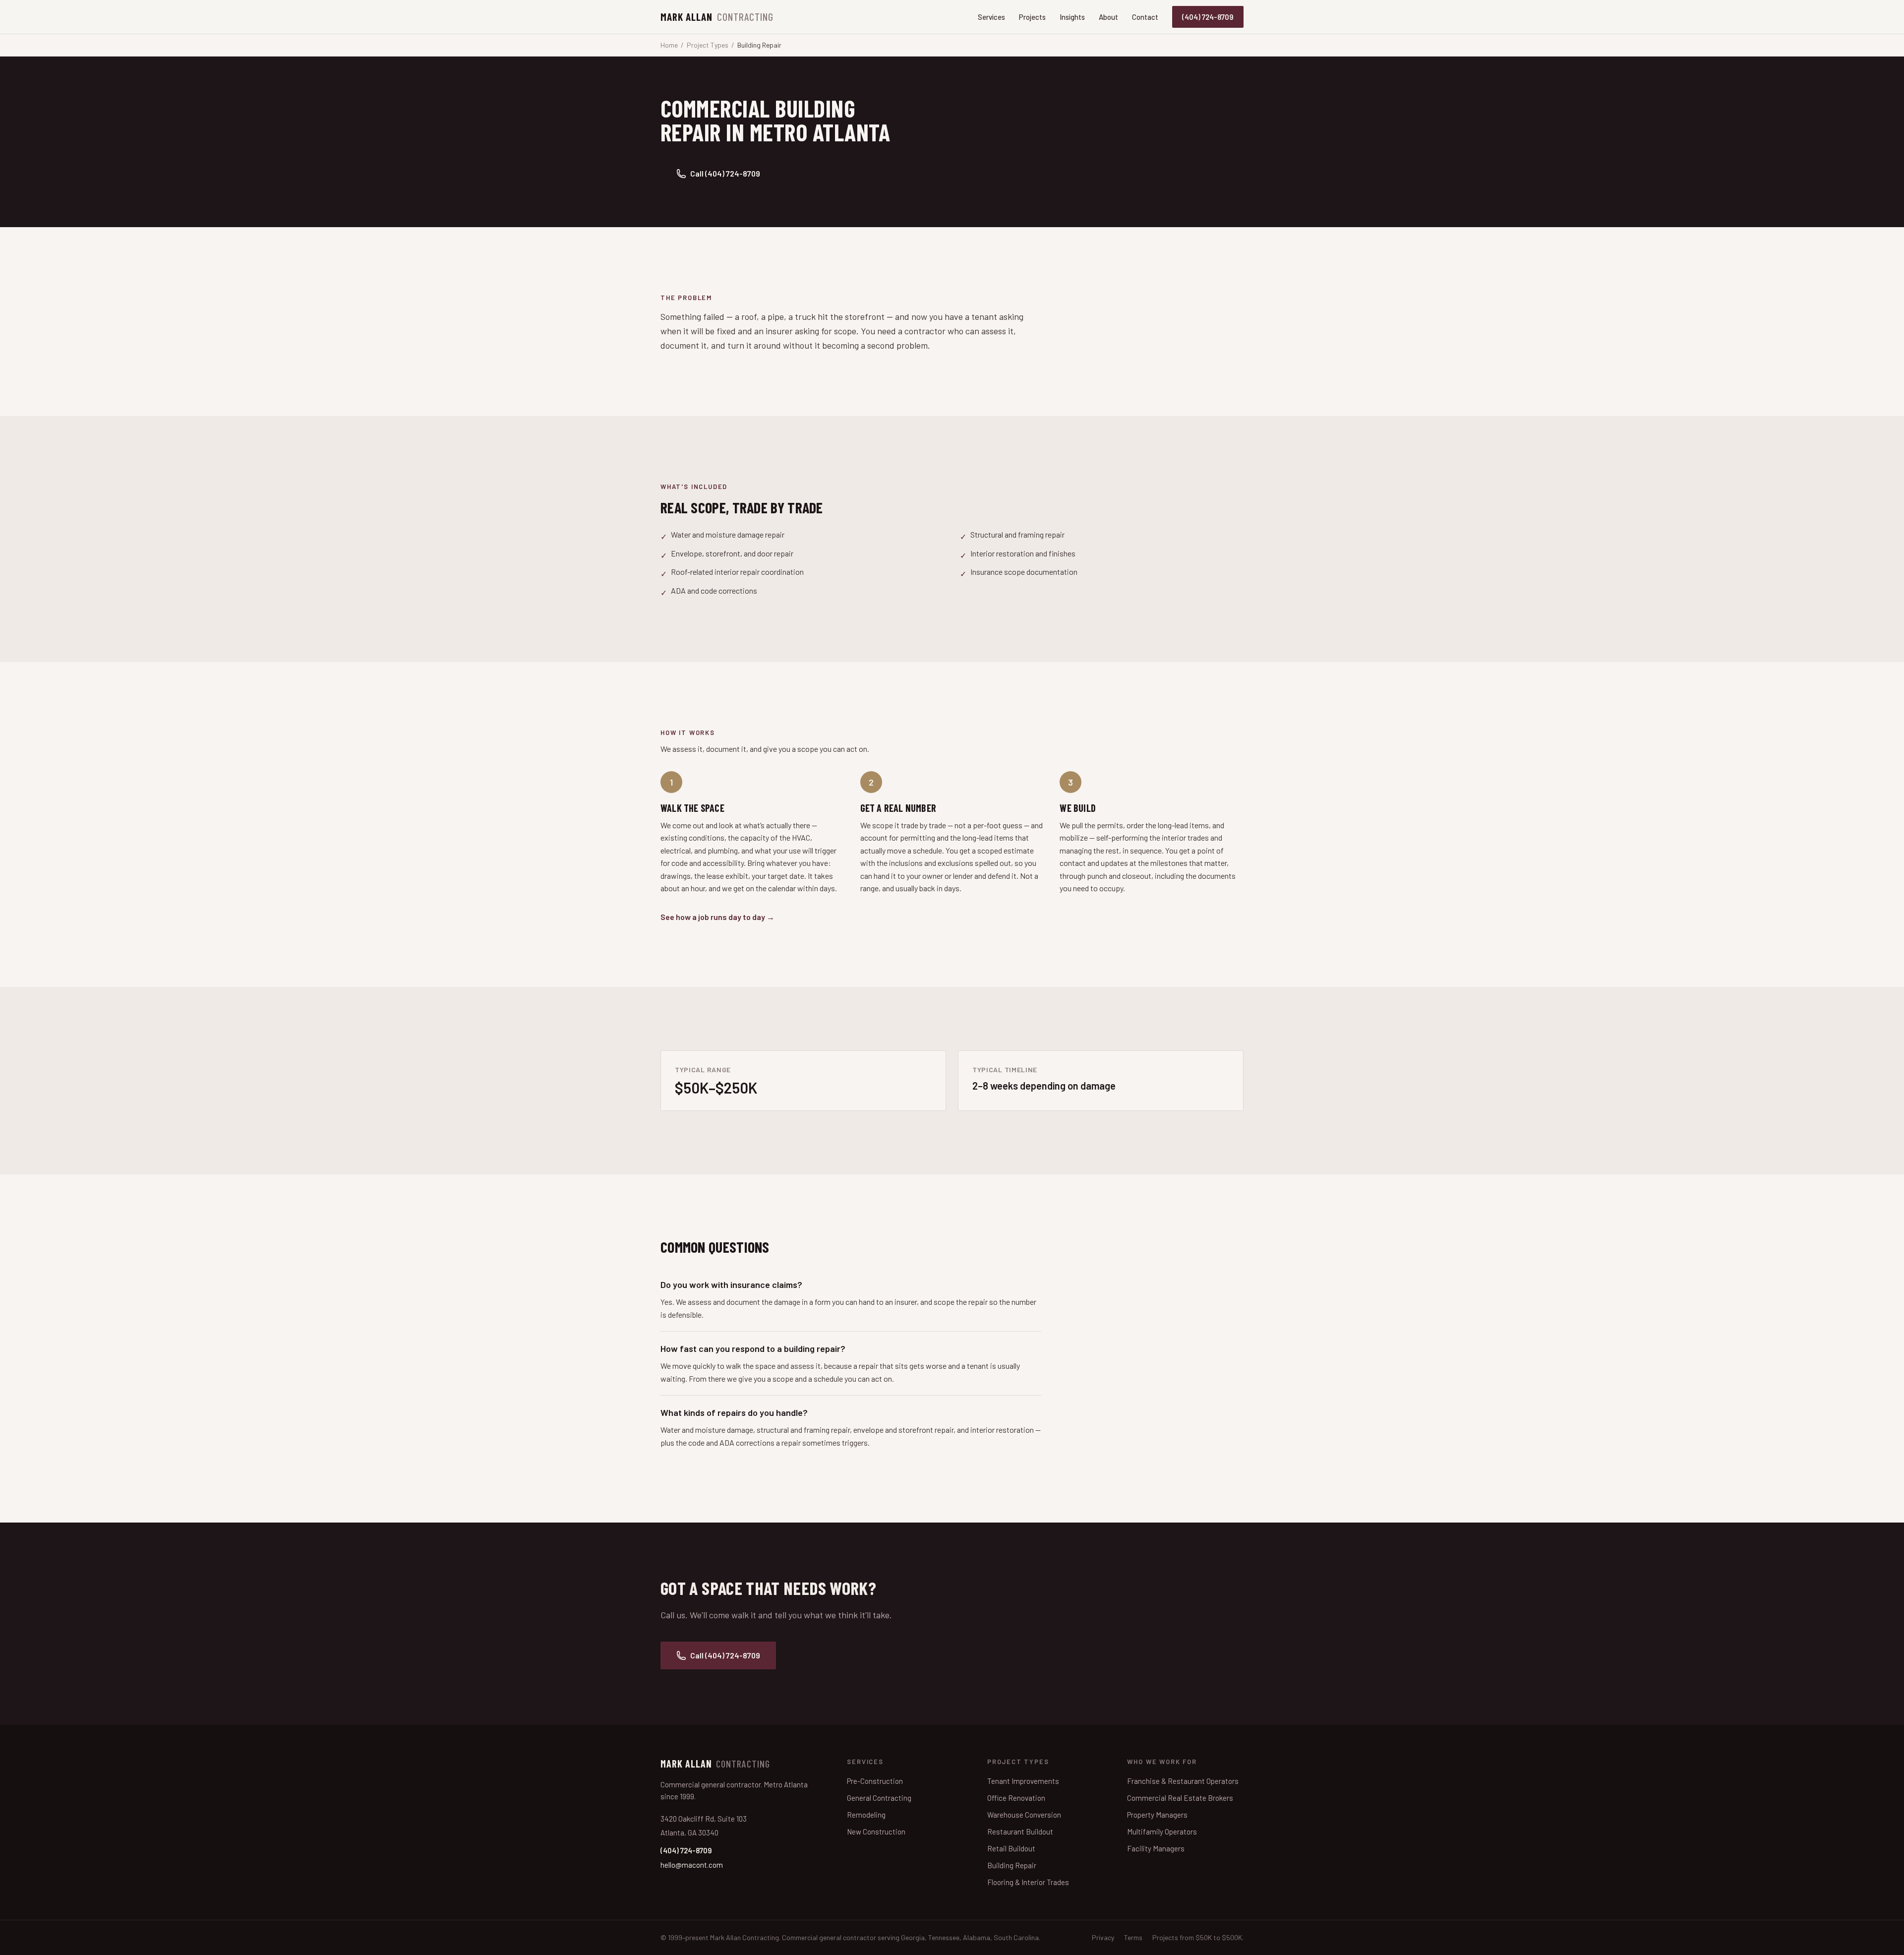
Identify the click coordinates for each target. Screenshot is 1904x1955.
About (1108, 17)
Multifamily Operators (1162, 1832)
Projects (1032, 17)
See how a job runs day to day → (717, 917)
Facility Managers (1156, 1848)
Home (669, 45)
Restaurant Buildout (1020, 1832)
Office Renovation (1016, 1798)
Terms (1133, 1937)
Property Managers (1157, 1815)
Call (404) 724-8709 (725, 173)
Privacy (1103, 1937)
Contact (1145, 17)
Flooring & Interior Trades (1028, 1882)
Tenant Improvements (1023, 1781)
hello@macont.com (692, 1865)
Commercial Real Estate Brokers (1180, 1798)
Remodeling (866, 1815)
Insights (1072, 17)
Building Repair (1012, 1865)
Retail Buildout (1011, 1848)
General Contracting (879, 1798)
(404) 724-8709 (1208, 17)
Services (991, 17)
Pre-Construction (875, 1781)
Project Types (708, 45)
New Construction (876, 1832)
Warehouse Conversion (1024, 1815)
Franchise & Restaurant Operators (1183, 1781)
